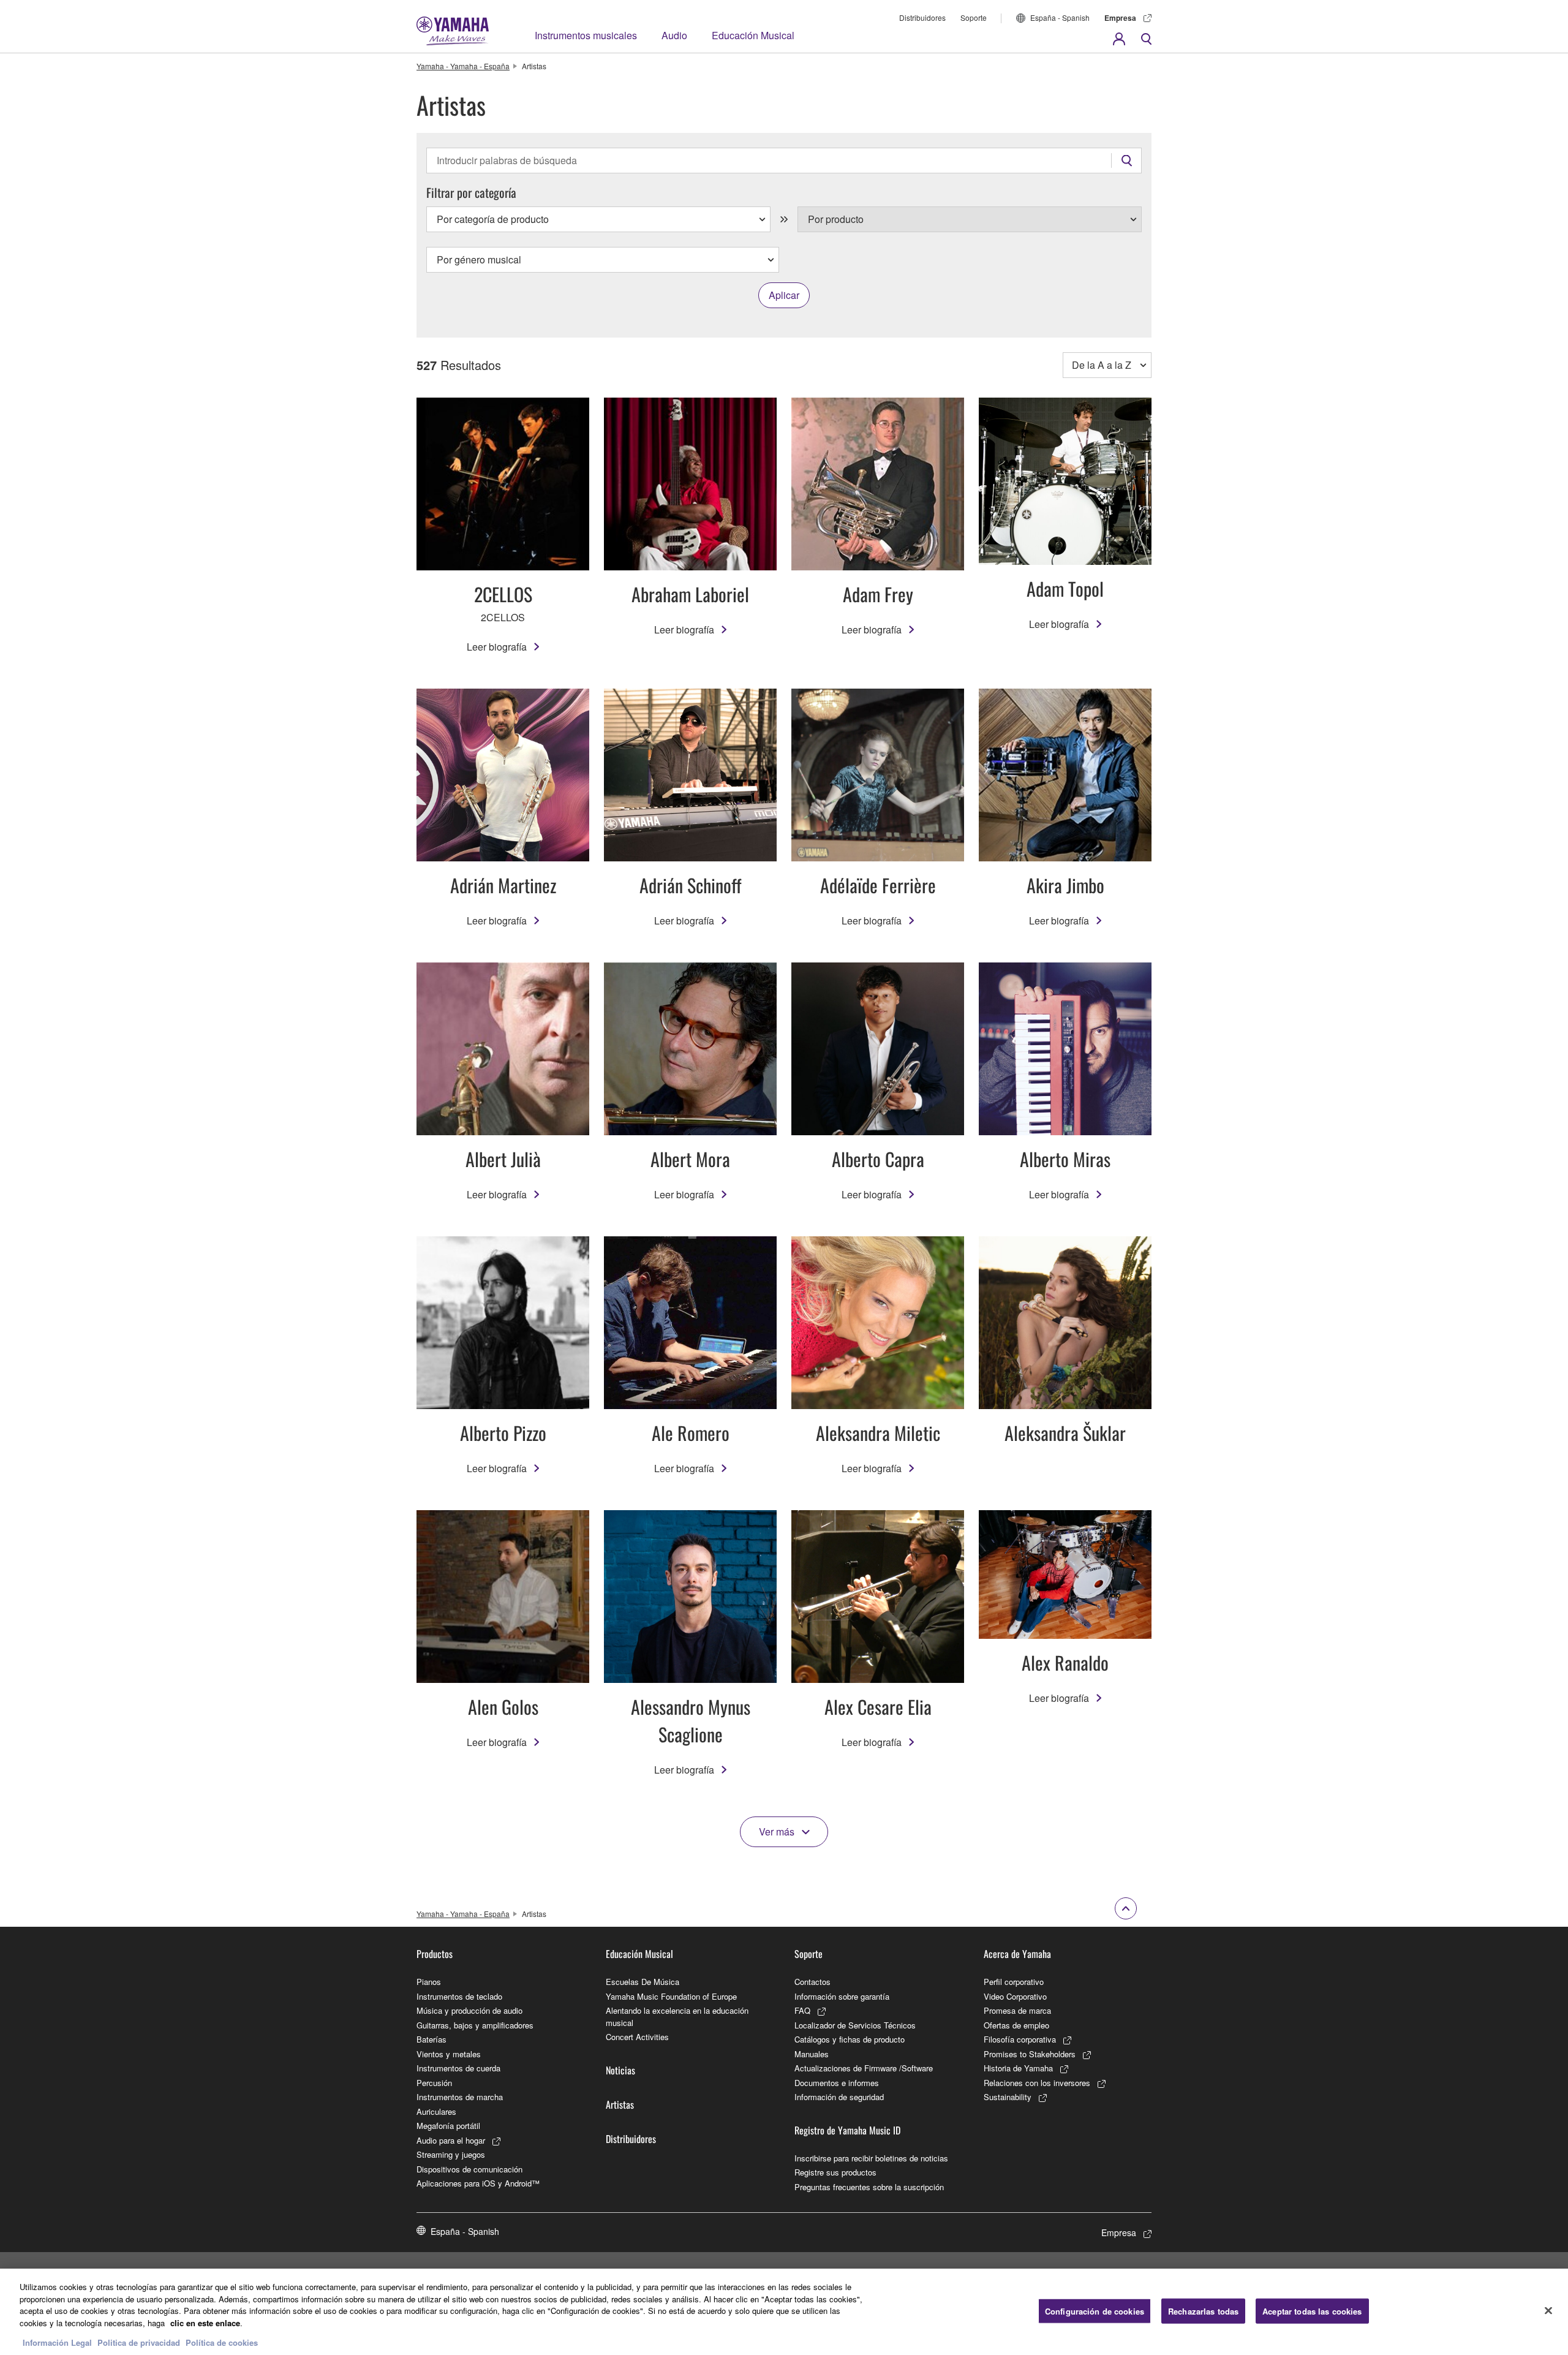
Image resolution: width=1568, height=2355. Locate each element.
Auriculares (436, 2111)
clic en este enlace (205, 2323)
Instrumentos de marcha (460, 2097)
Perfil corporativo (1014, 1982)
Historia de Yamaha (1018, 2068)
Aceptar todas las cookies (1312, 2311)
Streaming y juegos (451, 2154)
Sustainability (1008, 2097)
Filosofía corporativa (1020, 2039)
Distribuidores (922, 17)
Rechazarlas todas (1203, 2311)
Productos (435, 1954)
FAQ (802, 2010)
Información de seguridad (839, 2097)
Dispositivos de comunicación (469, 2169)
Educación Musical (753, 35)
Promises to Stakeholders (1030, 2054)
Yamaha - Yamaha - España (463, 66)
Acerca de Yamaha (1017, 1954)
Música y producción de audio (469, 2010)
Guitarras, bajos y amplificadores (475, 2025)
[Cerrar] (1548, 2310)
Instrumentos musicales (586, 35)
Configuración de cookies (1095, 2311)
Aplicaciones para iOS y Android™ (478, 2183)
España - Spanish (1060, 17)
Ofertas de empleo (1016, 2025)
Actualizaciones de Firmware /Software (864, 2068)
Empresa (1120, 18)
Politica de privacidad (139, 2342)
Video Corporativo (1015, 1996)
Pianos (429, 1982)
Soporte (974, 17)
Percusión (434, 2083)
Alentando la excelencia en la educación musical (677, 2017)
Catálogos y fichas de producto (850, 2039)
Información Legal (57, 2342)
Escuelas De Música (643, 1982)
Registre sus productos (835, 2172)
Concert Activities (637, 2037)
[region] (784, 2312)
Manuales (812, 2054)
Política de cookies (222, 2342)
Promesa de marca (1017, 2010)
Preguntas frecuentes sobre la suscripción (869, 2187)
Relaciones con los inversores (1037, 2083)
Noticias (620, 2070)
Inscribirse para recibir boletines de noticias (871, 2158)
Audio (674, 35)
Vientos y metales (449, 2054)
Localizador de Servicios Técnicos (855, 2025)
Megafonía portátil (448, 2126)
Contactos (812, 1982)
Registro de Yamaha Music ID (847, 2130)
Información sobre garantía (842, 1996)
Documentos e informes (837, 2083)
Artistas (620, 2104)
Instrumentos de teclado (459, 1996)
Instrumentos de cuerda (458, 2068)
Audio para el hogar (451, 2140)
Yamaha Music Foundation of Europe (671, 1996)
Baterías (432, 2039)
